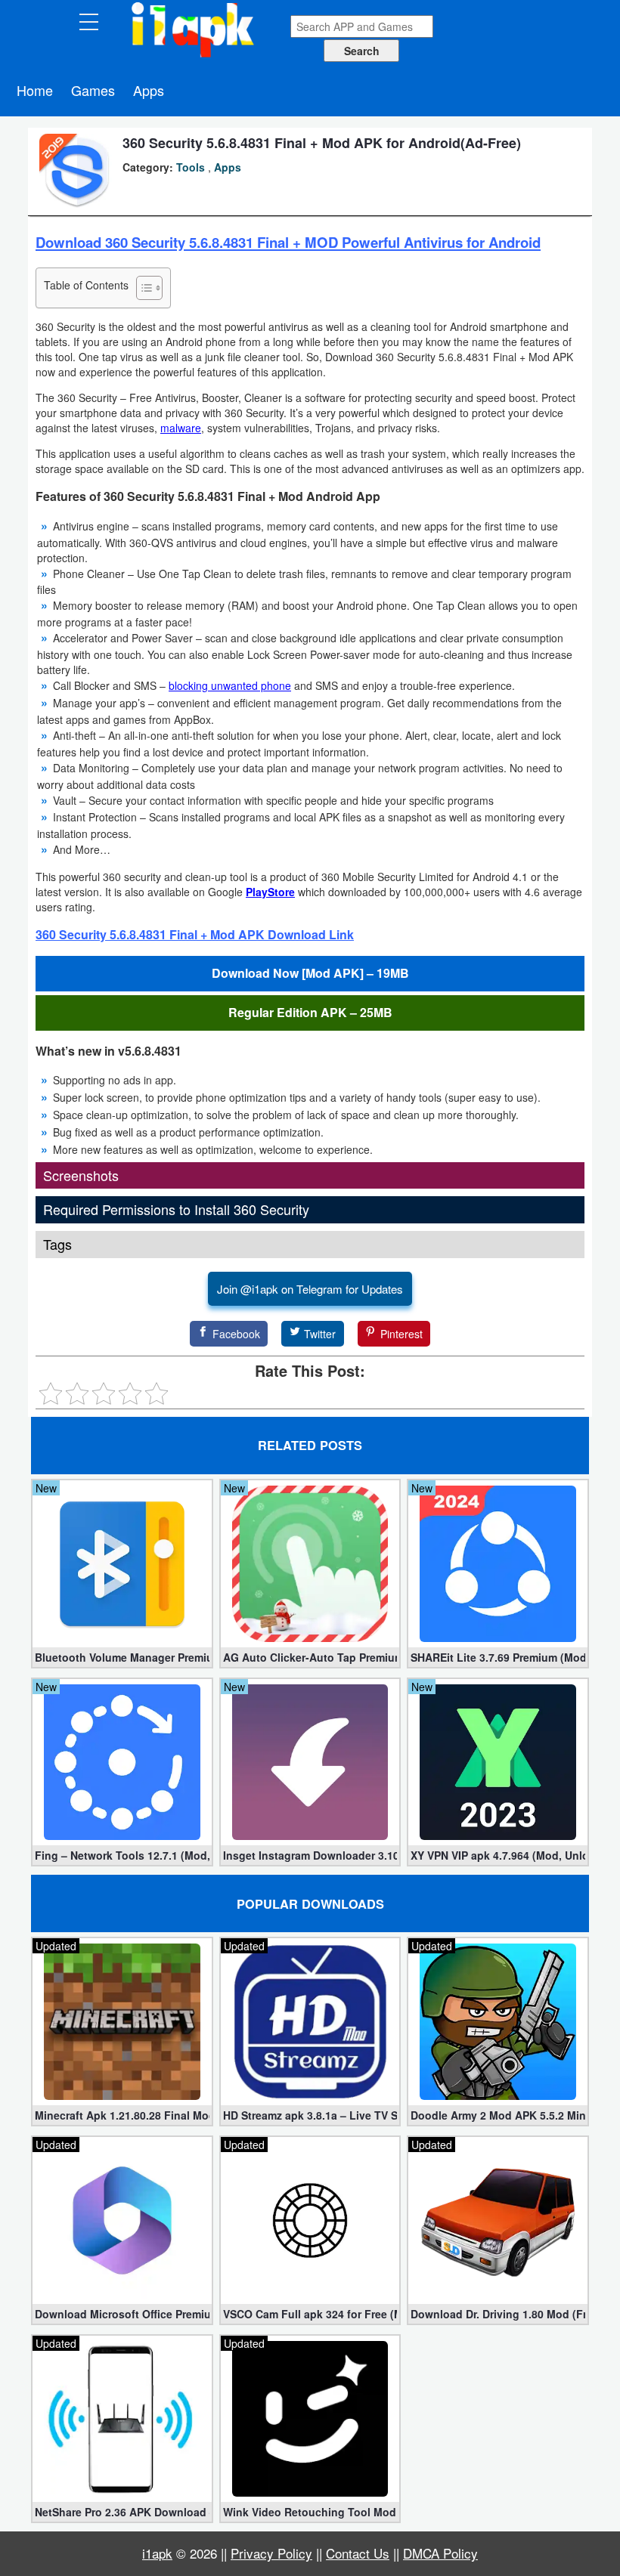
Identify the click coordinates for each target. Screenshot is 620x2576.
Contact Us (358, 2553)
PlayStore (270, 892)
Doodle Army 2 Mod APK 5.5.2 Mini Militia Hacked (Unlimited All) (498, 2115)
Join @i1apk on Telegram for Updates (310, 1289)
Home (35, 90)
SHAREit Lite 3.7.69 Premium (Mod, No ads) (498, 1657)
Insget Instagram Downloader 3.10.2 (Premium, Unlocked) (310, 1855)
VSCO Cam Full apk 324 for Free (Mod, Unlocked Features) (310, 2314)
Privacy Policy (271, 2553)
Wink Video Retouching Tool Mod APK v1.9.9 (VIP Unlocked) (310, 2512)
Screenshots (81, 1175)
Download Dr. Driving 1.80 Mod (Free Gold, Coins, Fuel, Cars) (498, 2314)
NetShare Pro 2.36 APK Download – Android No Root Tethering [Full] (122, 2512)
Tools (191, 167)
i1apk (157, 2553)
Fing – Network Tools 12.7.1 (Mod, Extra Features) (122, 1855)
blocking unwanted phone (230, 685)
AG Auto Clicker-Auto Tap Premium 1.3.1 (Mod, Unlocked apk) (310, 1657)
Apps (149, 90)
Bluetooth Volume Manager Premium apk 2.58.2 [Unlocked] (122, 1657)
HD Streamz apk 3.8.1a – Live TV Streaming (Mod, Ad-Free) (310, 2115)
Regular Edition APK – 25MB (310, 1012)
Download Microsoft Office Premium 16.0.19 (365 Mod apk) (122, 2314)
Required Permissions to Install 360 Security (176, 1209)
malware (181, 428)
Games (93, 90)
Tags (57, 1244)
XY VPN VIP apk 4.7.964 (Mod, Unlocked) (498, 1855)
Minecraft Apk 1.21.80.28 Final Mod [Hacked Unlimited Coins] (122, 2115)
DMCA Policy (440, 2553)
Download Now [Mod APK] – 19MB (310, 973)
